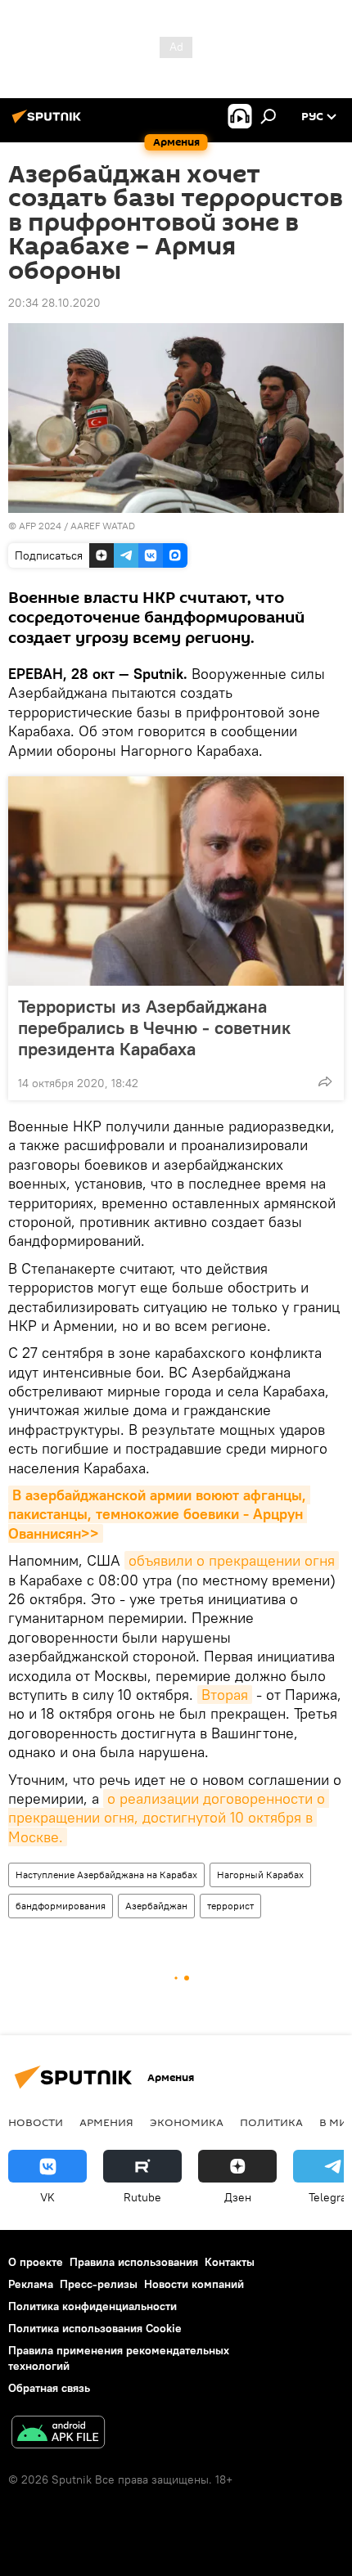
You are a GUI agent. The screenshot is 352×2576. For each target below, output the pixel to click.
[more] (325, 1081)
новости (36, 2122)
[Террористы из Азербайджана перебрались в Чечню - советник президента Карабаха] (176, 881)
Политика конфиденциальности (93, 2306)
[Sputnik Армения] (49, 123)
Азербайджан (156, 1906)
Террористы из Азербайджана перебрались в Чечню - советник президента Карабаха (154, 1027)
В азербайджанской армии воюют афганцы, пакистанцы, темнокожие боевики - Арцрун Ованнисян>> (159, 1514)
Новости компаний (194, 2284)
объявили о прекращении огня (232, 1560)
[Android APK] (58, 2434)
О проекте (36, 2262)
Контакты (230, 2262)
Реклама (31, 2284)
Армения (106, 2122)
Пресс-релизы (99, 2284)
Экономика (187, 2122)
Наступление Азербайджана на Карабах (106, 1875)
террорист (230, 1906)
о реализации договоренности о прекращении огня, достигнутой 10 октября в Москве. (169, 1818)
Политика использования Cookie (95, 2328)
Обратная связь (49, 2388)
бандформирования (61, 1906)
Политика (271, 2122)
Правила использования (134, 2262)
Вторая (225, 1695)
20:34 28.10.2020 (54, 303)
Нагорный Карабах (260, 1875)
